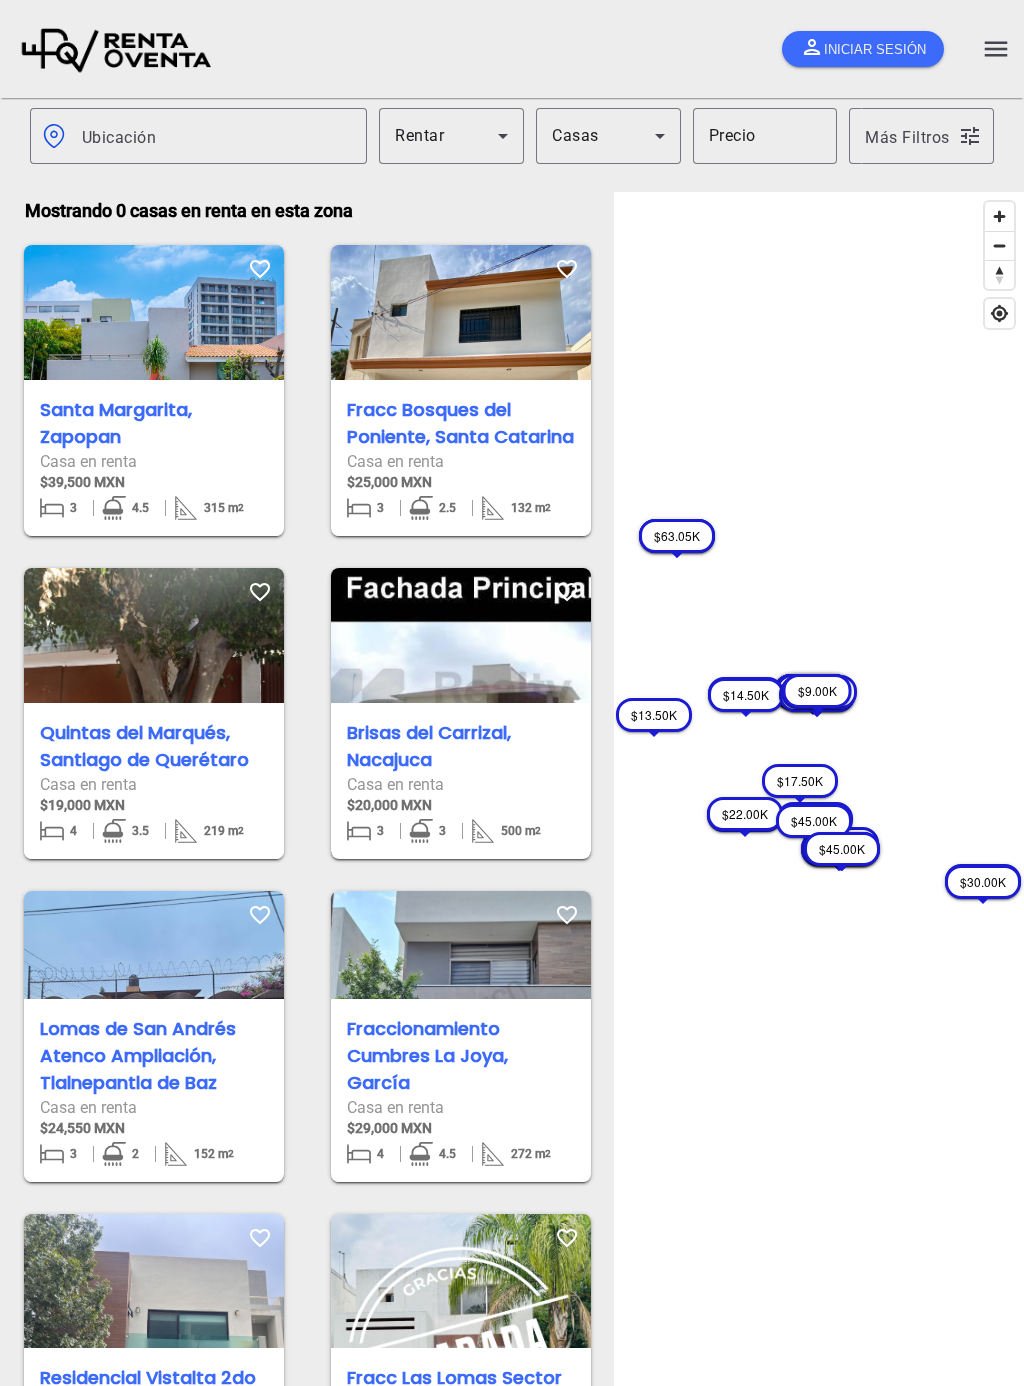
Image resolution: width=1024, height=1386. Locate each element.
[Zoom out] (999, 245)
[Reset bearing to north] (999, 274)
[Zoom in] (999, 216)
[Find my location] (999, 313)
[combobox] (216, 136)
